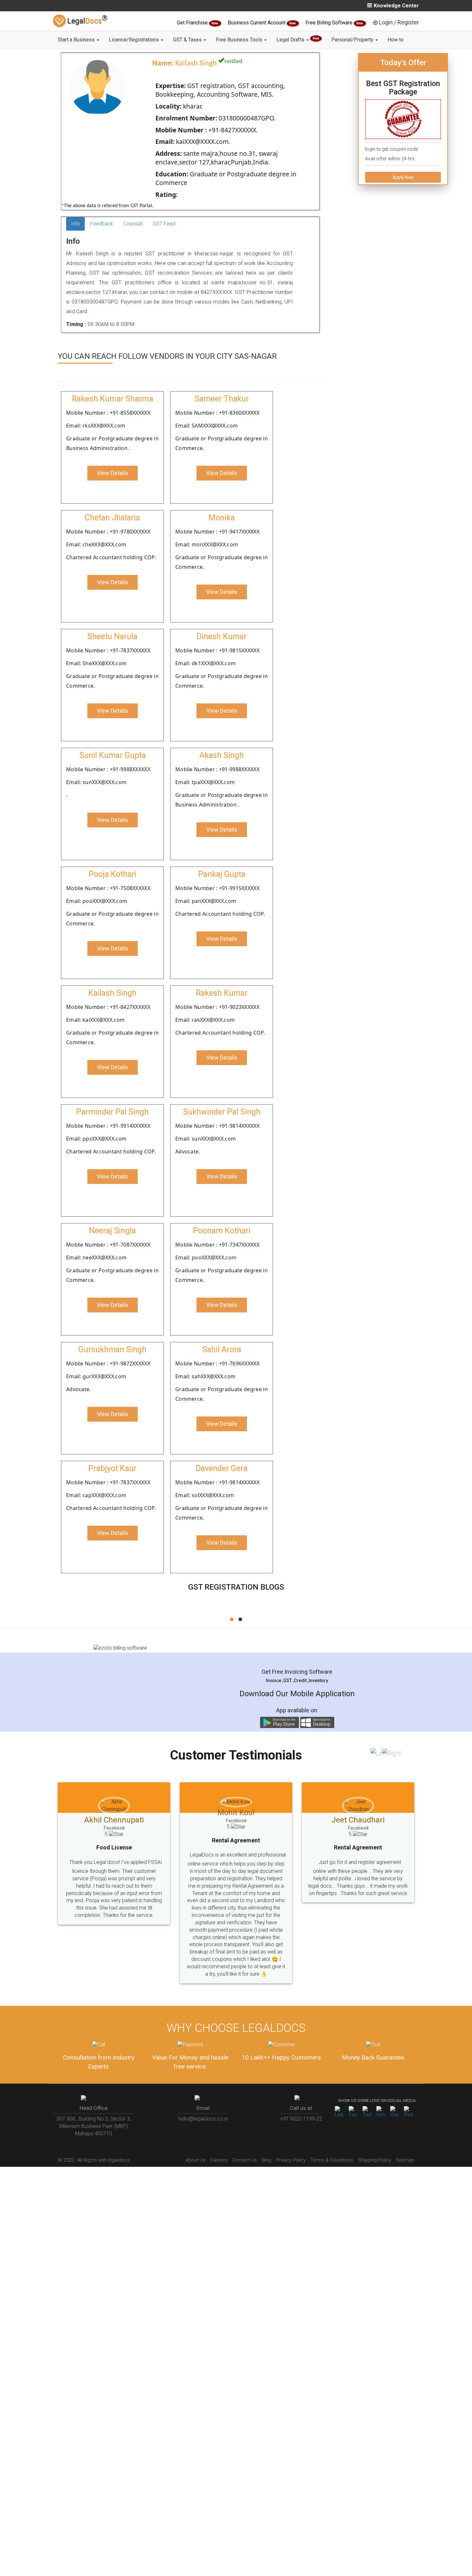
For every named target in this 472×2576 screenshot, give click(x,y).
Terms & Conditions (332, 2160)
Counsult (133, 224)
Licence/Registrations (135, 40)
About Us (196, 2160)
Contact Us (245, 2160)
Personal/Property (353, 40)
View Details (113, 473)
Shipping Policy (375, 2160)
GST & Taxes (188, 40)
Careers (219, 2160)
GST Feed (164, 224)
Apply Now (403, 177)
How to (396, 40)
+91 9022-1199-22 (301, 2119)
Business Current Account (257, 23)
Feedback (102, 224)
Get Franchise (193, 23)
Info (75, 224)
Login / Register (399, 22)
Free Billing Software (330, 23)
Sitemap (405, 2160)
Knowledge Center (396, 6)
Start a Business (77, 40)
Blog (267, 2160)
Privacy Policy (291, 2160)
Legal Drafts (298, 40)
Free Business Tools (240, 40)
